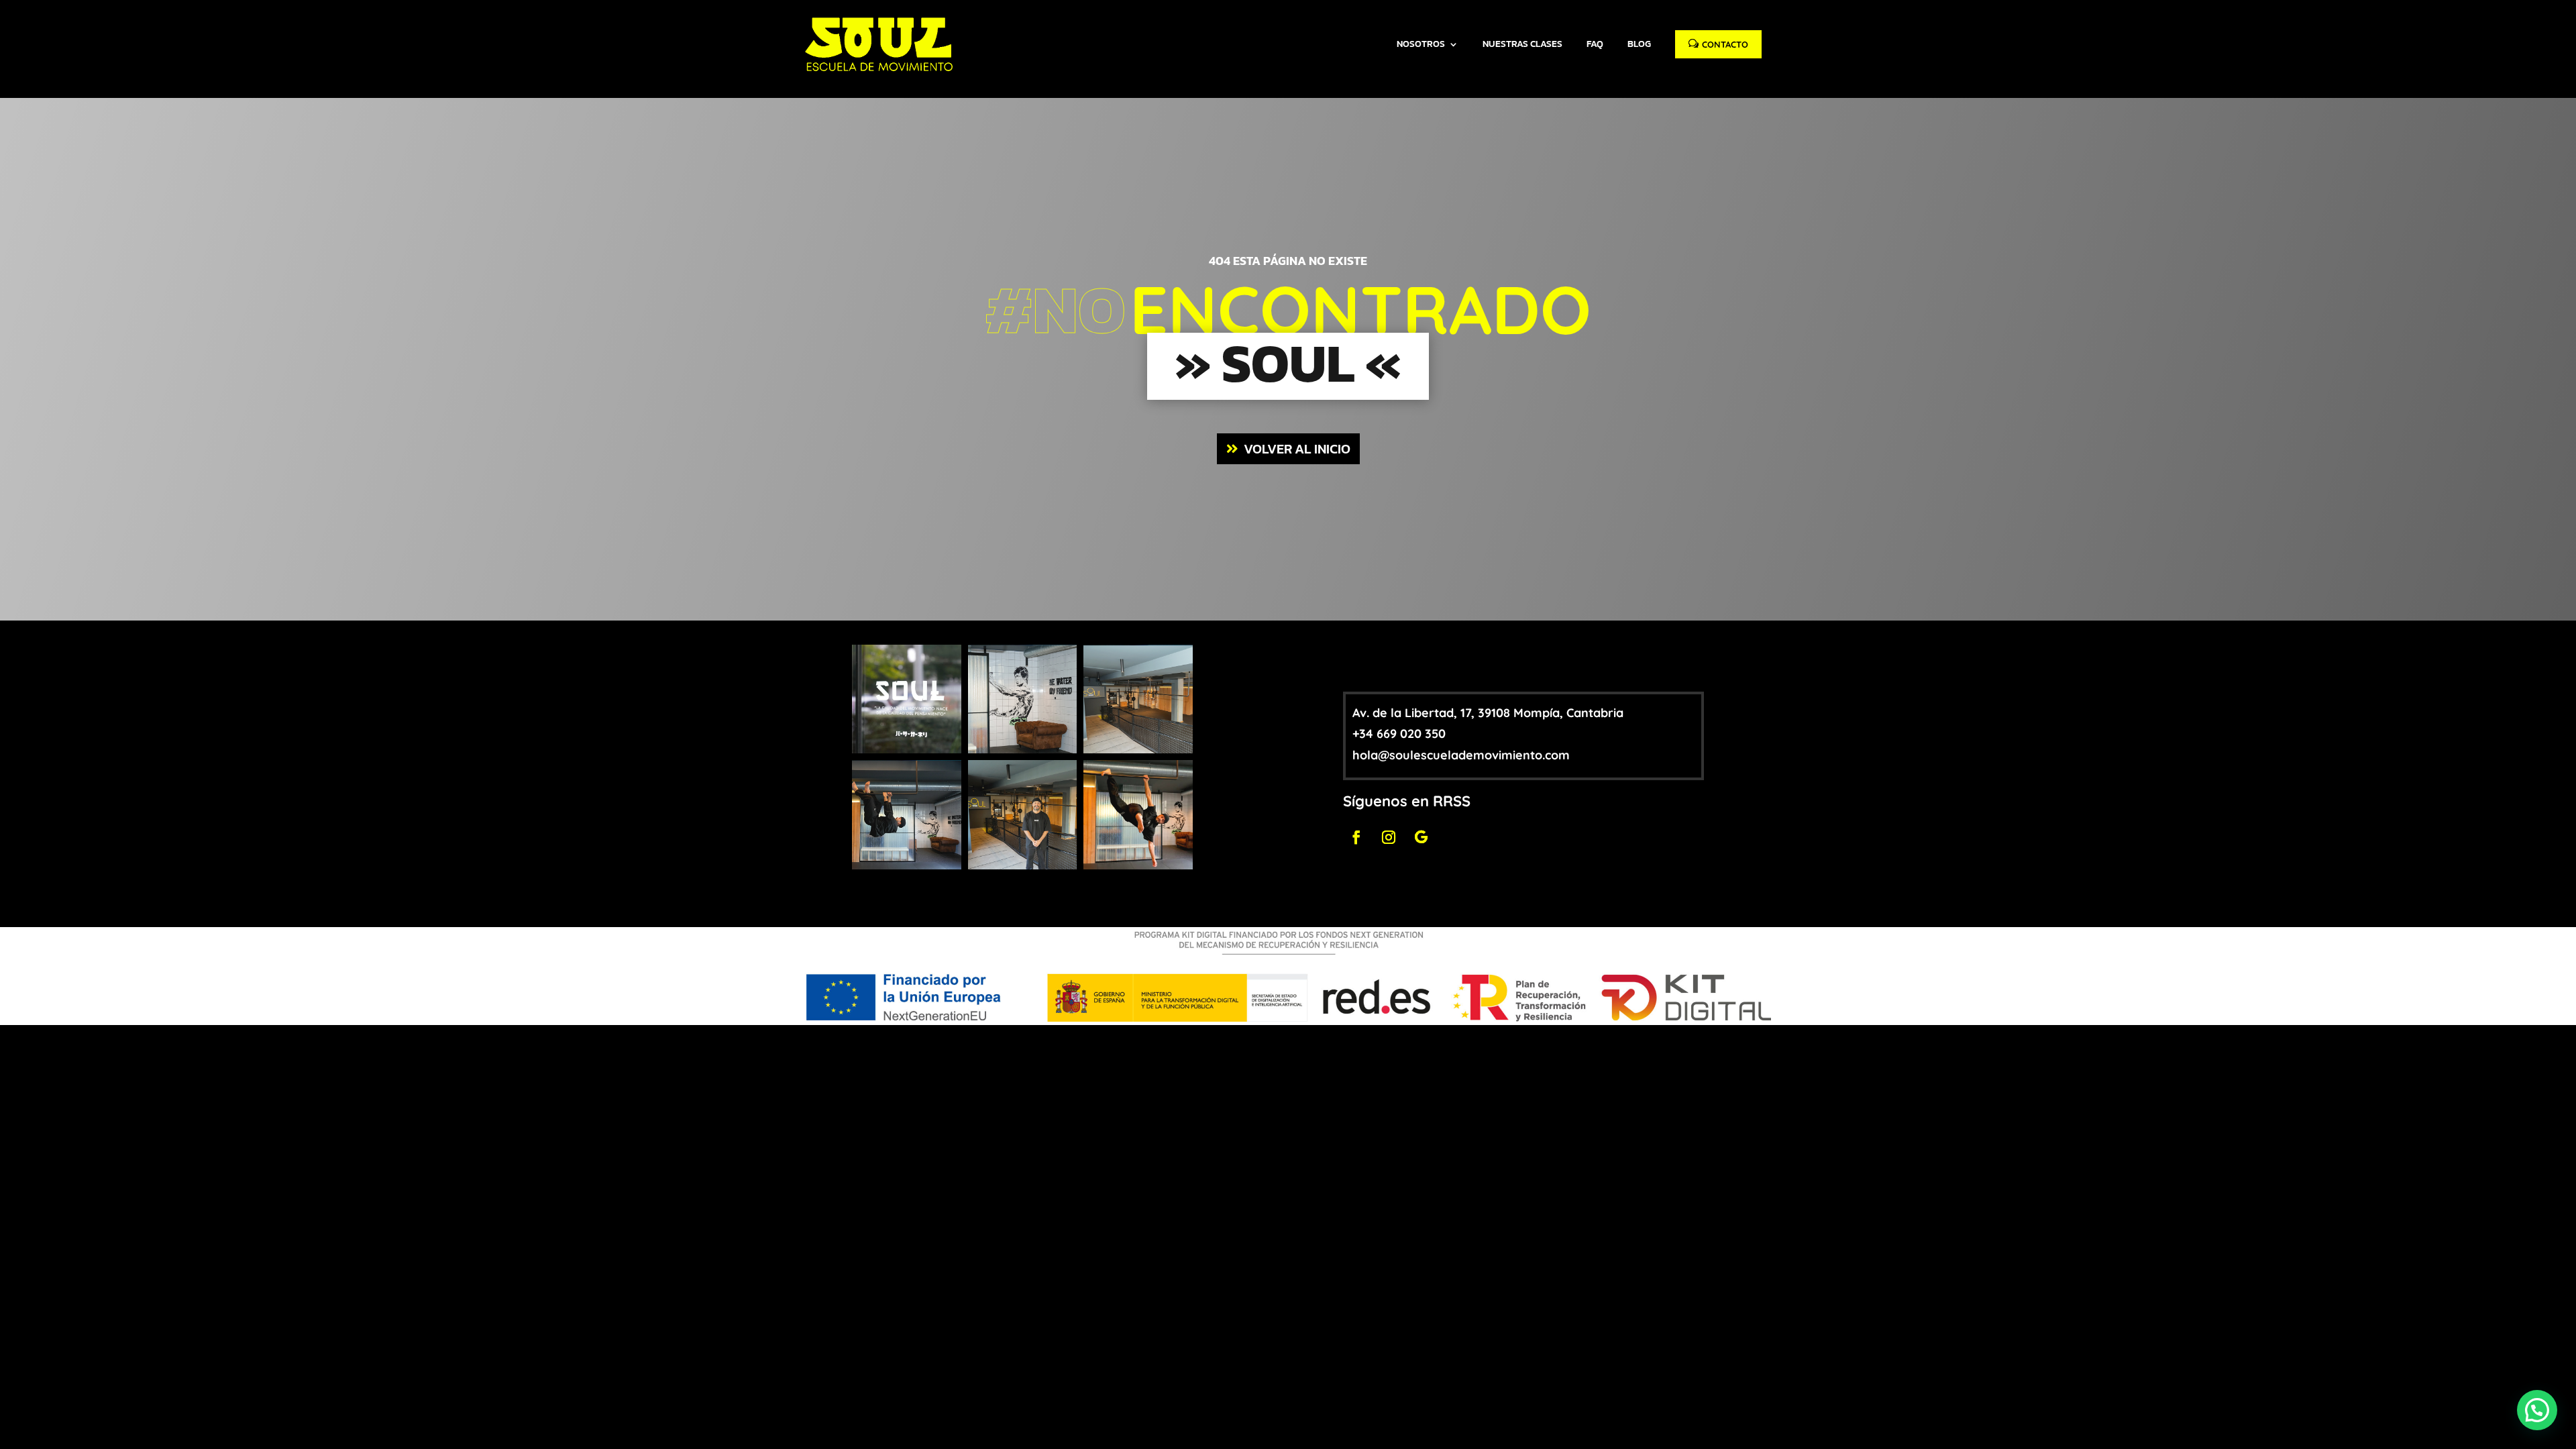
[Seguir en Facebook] (1356, 837)
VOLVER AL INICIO (1297, 449)
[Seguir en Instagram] (1389, 837)
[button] (2537, 1410)
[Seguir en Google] (1421, 837)
